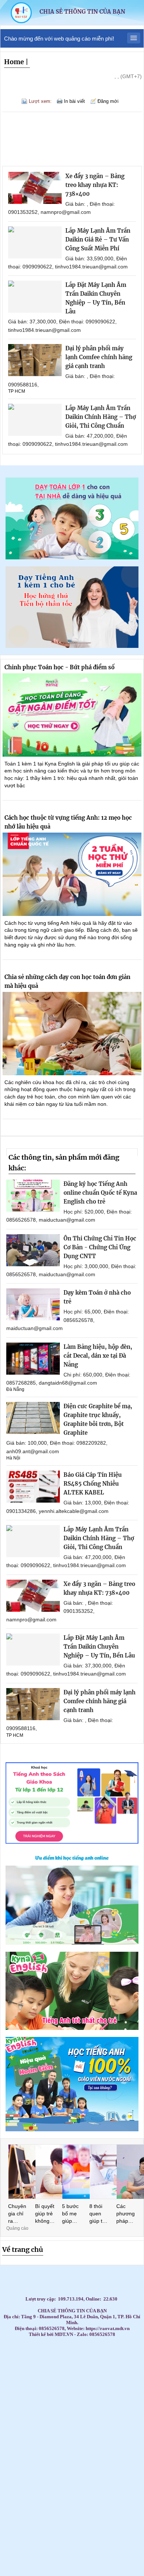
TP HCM (17, 391)
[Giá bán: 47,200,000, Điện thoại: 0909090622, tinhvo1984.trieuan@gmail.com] (35, 420)
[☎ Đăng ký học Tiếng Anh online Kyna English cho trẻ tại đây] (72, 1943)
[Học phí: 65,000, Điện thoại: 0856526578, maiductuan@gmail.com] (33, 1304)
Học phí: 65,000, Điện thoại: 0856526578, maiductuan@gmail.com (68, 1320)
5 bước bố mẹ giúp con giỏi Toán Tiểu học (71, 2214)
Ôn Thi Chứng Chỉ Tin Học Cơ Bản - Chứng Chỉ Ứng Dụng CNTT (100, 1247)
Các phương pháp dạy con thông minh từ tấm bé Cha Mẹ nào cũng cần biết (126, 2214)
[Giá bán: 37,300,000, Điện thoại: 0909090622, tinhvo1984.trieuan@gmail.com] (35, 297)
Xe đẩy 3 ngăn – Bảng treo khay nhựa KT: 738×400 (95, 185)
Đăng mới (108, 101)
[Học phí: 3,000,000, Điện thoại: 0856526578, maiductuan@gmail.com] (33, 1250)
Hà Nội (13, 1458)
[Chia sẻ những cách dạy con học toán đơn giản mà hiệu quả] (72, 1034)
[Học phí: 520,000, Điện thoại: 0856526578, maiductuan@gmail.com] (33, 1196)
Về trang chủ (23, 2249)
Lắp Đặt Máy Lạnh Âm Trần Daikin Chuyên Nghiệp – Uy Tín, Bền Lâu (99, 1647)
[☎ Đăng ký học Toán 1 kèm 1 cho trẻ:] (72, 557)
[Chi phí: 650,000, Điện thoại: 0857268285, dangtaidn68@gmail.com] (33, 1359)
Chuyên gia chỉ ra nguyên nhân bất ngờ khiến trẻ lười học (17, 2214)
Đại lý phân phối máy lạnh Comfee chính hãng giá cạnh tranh (99, 357)
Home (14, 62)
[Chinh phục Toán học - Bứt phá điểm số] (72, 715)
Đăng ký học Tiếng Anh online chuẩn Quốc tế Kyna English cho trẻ (100, 1193)
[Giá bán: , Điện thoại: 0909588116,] (35, 360)
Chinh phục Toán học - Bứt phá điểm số (59, 667)
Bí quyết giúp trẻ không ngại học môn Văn (45, 2214)
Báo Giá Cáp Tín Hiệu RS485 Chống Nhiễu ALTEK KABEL (93, 1484)
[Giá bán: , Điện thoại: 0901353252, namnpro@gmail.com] (35, 188)
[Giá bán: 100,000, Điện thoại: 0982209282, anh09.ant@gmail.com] (33, 1418)
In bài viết (74, 101)
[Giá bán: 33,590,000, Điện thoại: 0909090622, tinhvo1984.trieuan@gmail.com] (35, 242)
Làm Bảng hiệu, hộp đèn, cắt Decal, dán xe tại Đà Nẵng (98, 1356)
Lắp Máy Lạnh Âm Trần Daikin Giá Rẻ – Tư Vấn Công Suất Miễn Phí (98, 239)
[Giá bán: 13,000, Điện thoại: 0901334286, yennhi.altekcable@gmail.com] (33, 1487)
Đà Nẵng (15, 1389)
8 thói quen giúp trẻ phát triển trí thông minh (98, 2214)
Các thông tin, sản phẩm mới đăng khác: (64, 1163)
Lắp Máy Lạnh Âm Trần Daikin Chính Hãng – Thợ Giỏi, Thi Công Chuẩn (101, 417)
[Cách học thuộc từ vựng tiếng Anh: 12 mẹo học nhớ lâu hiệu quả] (72, 874)
